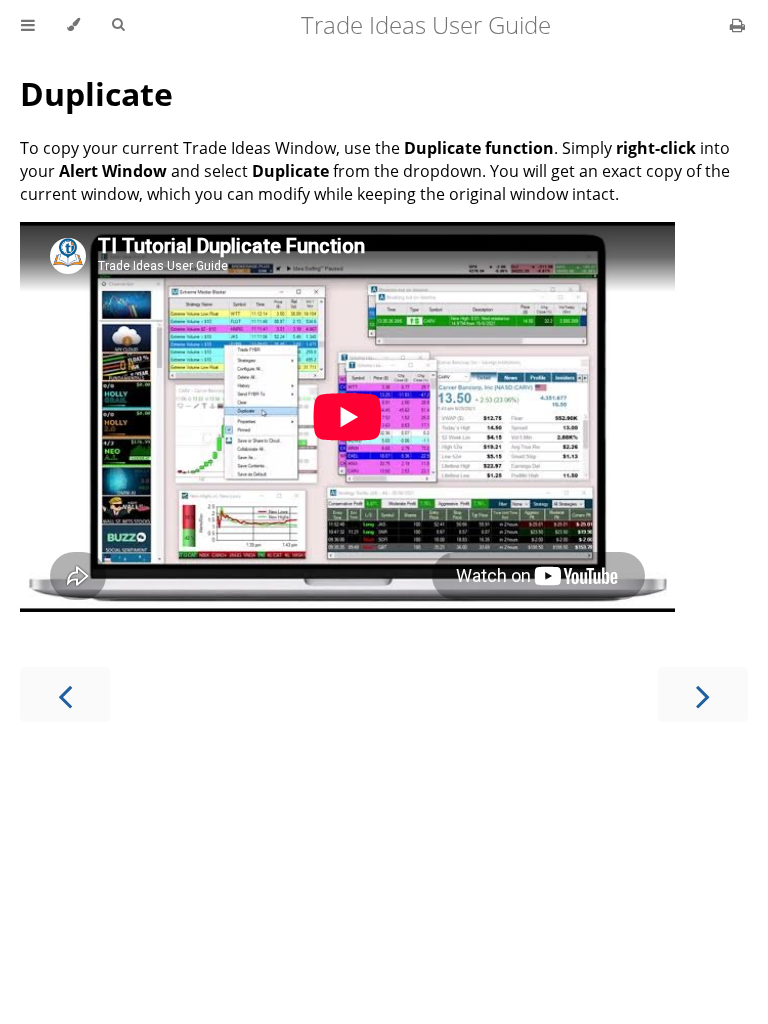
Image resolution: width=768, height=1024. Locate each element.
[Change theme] (73, 25)
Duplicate (96, 93)
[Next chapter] (703, 694)
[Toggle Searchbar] (118, 25)
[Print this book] (737, 25)
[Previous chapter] (65, 694)
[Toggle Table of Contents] (28, 25)
